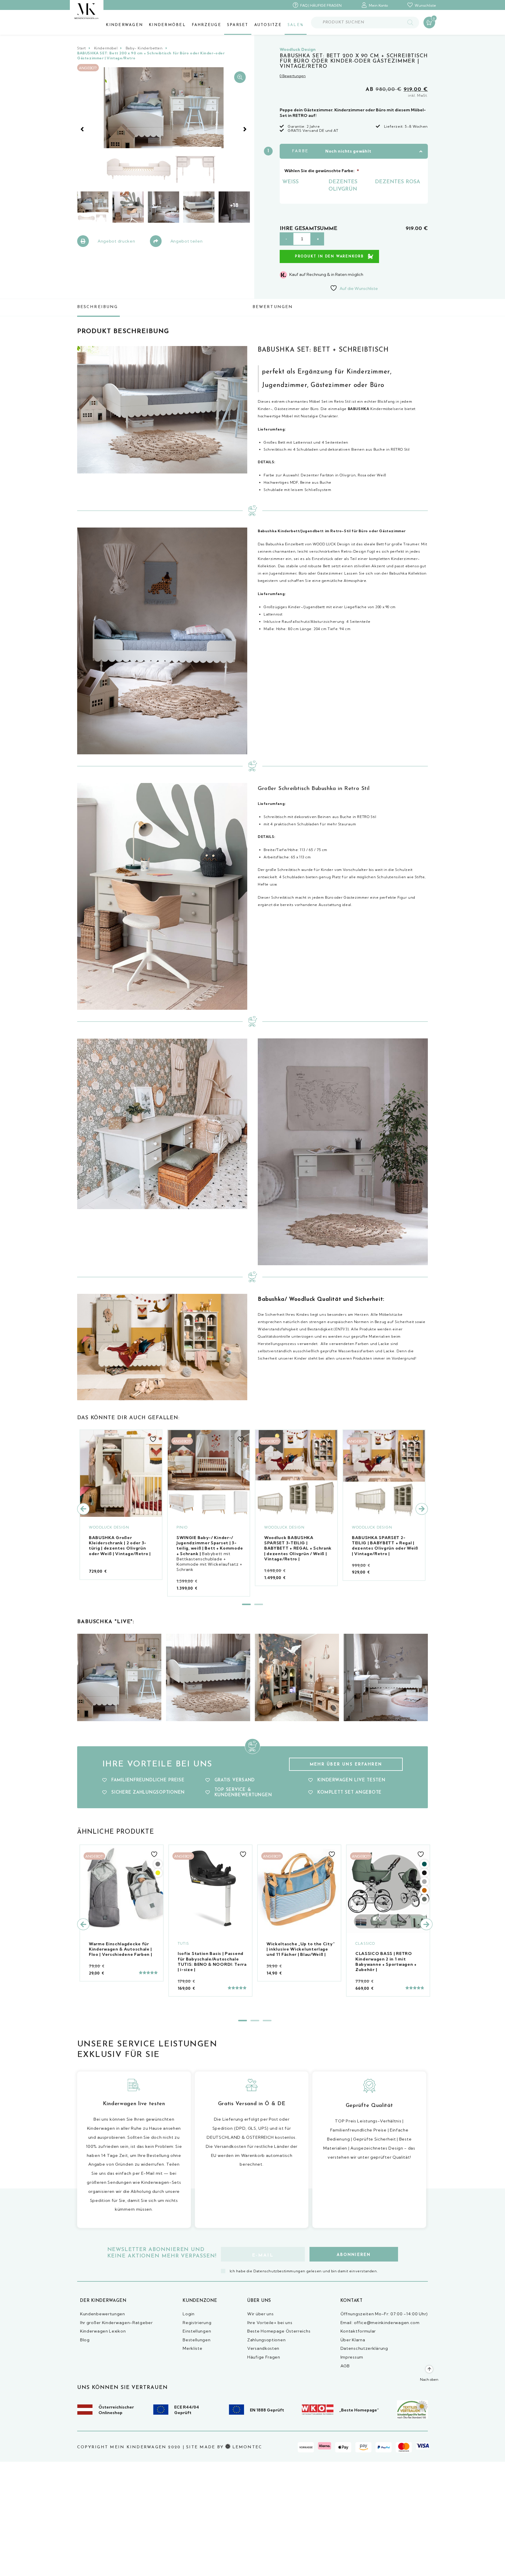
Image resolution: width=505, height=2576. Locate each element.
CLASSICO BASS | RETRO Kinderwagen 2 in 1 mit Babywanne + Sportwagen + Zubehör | (386, 1962)
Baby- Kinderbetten (144, 48)
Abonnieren (354, 2255)
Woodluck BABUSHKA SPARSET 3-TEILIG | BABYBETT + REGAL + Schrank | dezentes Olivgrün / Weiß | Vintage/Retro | (298, 1548)
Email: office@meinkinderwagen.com (380, 2323)
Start (82, 48)
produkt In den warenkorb (329, 257)
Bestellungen (197, 2340)
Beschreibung (97, 307)
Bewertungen (273, 307)
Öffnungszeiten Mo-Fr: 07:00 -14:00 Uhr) (384, 2314)
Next (245, 129)
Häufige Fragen (264, 2357)
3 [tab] (267, 2021)
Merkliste (192, 2348)
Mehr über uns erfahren (346, 1765)
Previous (82, 129)
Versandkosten (263, 2348)
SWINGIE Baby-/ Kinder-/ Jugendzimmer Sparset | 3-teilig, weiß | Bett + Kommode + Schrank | (210, 1546)
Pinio (182, 1527)
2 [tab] (259, 1604)
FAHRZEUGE (206, 25)
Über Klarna (353, 2340)
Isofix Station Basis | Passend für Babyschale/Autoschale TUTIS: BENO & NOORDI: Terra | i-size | (212, 1962)
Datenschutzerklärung (364, 2348)
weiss (290, 182)
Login (189, 2314)
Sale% (296, 25)
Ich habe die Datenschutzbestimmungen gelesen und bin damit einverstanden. (304, 2271)
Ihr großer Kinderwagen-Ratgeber (116, 2323)
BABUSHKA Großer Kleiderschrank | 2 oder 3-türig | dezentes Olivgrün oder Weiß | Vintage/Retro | (120, 1546)
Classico (365, 1943)
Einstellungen (197, 2331)
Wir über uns (260, 2314)
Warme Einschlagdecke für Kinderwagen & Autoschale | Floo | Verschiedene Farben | (121, 1949)
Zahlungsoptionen (266, 2340)
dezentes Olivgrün (343, 186)
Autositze (268, 25)
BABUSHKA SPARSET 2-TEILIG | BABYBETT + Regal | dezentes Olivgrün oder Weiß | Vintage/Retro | (385, 1546)
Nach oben (429, 2379)
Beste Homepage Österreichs (279, 2331)
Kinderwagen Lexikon (103, 2331)
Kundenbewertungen (103, 2314)
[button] (240, 77)
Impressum (352, 2357)
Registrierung (197, 2323)
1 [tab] (246, 1604)
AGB (345, 2366)
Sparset (238, 25)
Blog (85, 2340)
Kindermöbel (167, 25)
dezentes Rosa (398, 182)
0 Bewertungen (293, 76)
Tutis (183, 1943)
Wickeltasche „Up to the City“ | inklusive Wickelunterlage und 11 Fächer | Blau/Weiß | (301, 1949)
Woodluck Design (298, 49)
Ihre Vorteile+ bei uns (270, 2323)
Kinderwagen (124, 25)
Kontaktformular (358, 2331)
